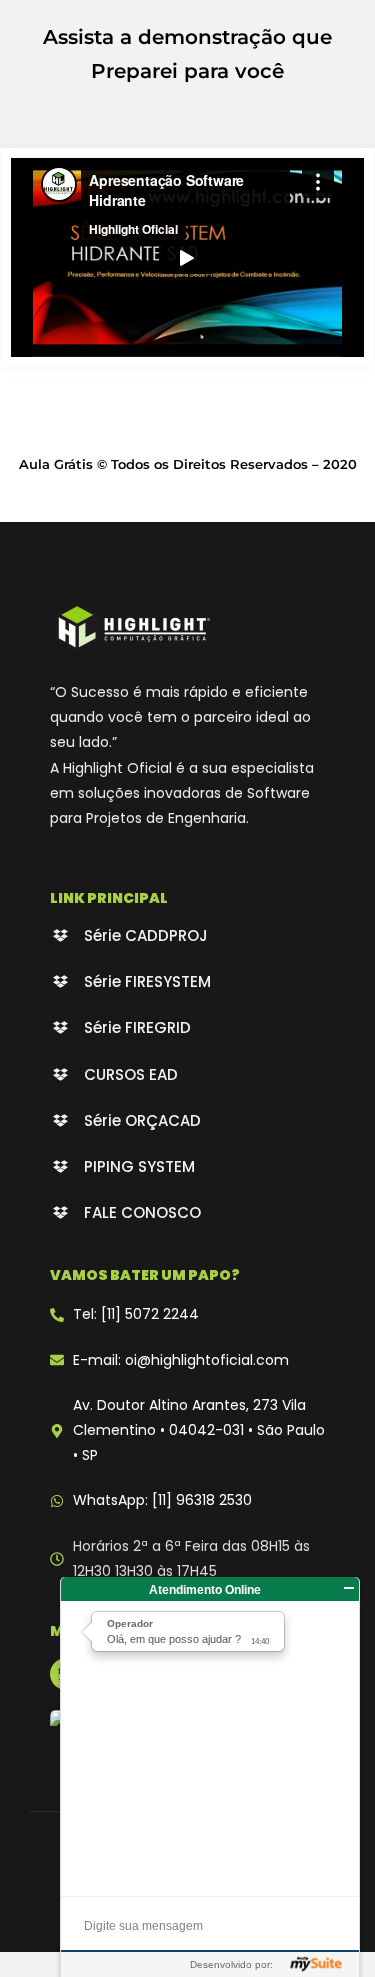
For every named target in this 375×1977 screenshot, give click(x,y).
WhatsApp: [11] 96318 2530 (162, 1500)
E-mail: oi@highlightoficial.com (181, 1360)
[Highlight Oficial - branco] (132, 627)
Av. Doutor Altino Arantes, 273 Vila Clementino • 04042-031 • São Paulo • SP (199, 1430)
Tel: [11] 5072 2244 (136, 1314)
